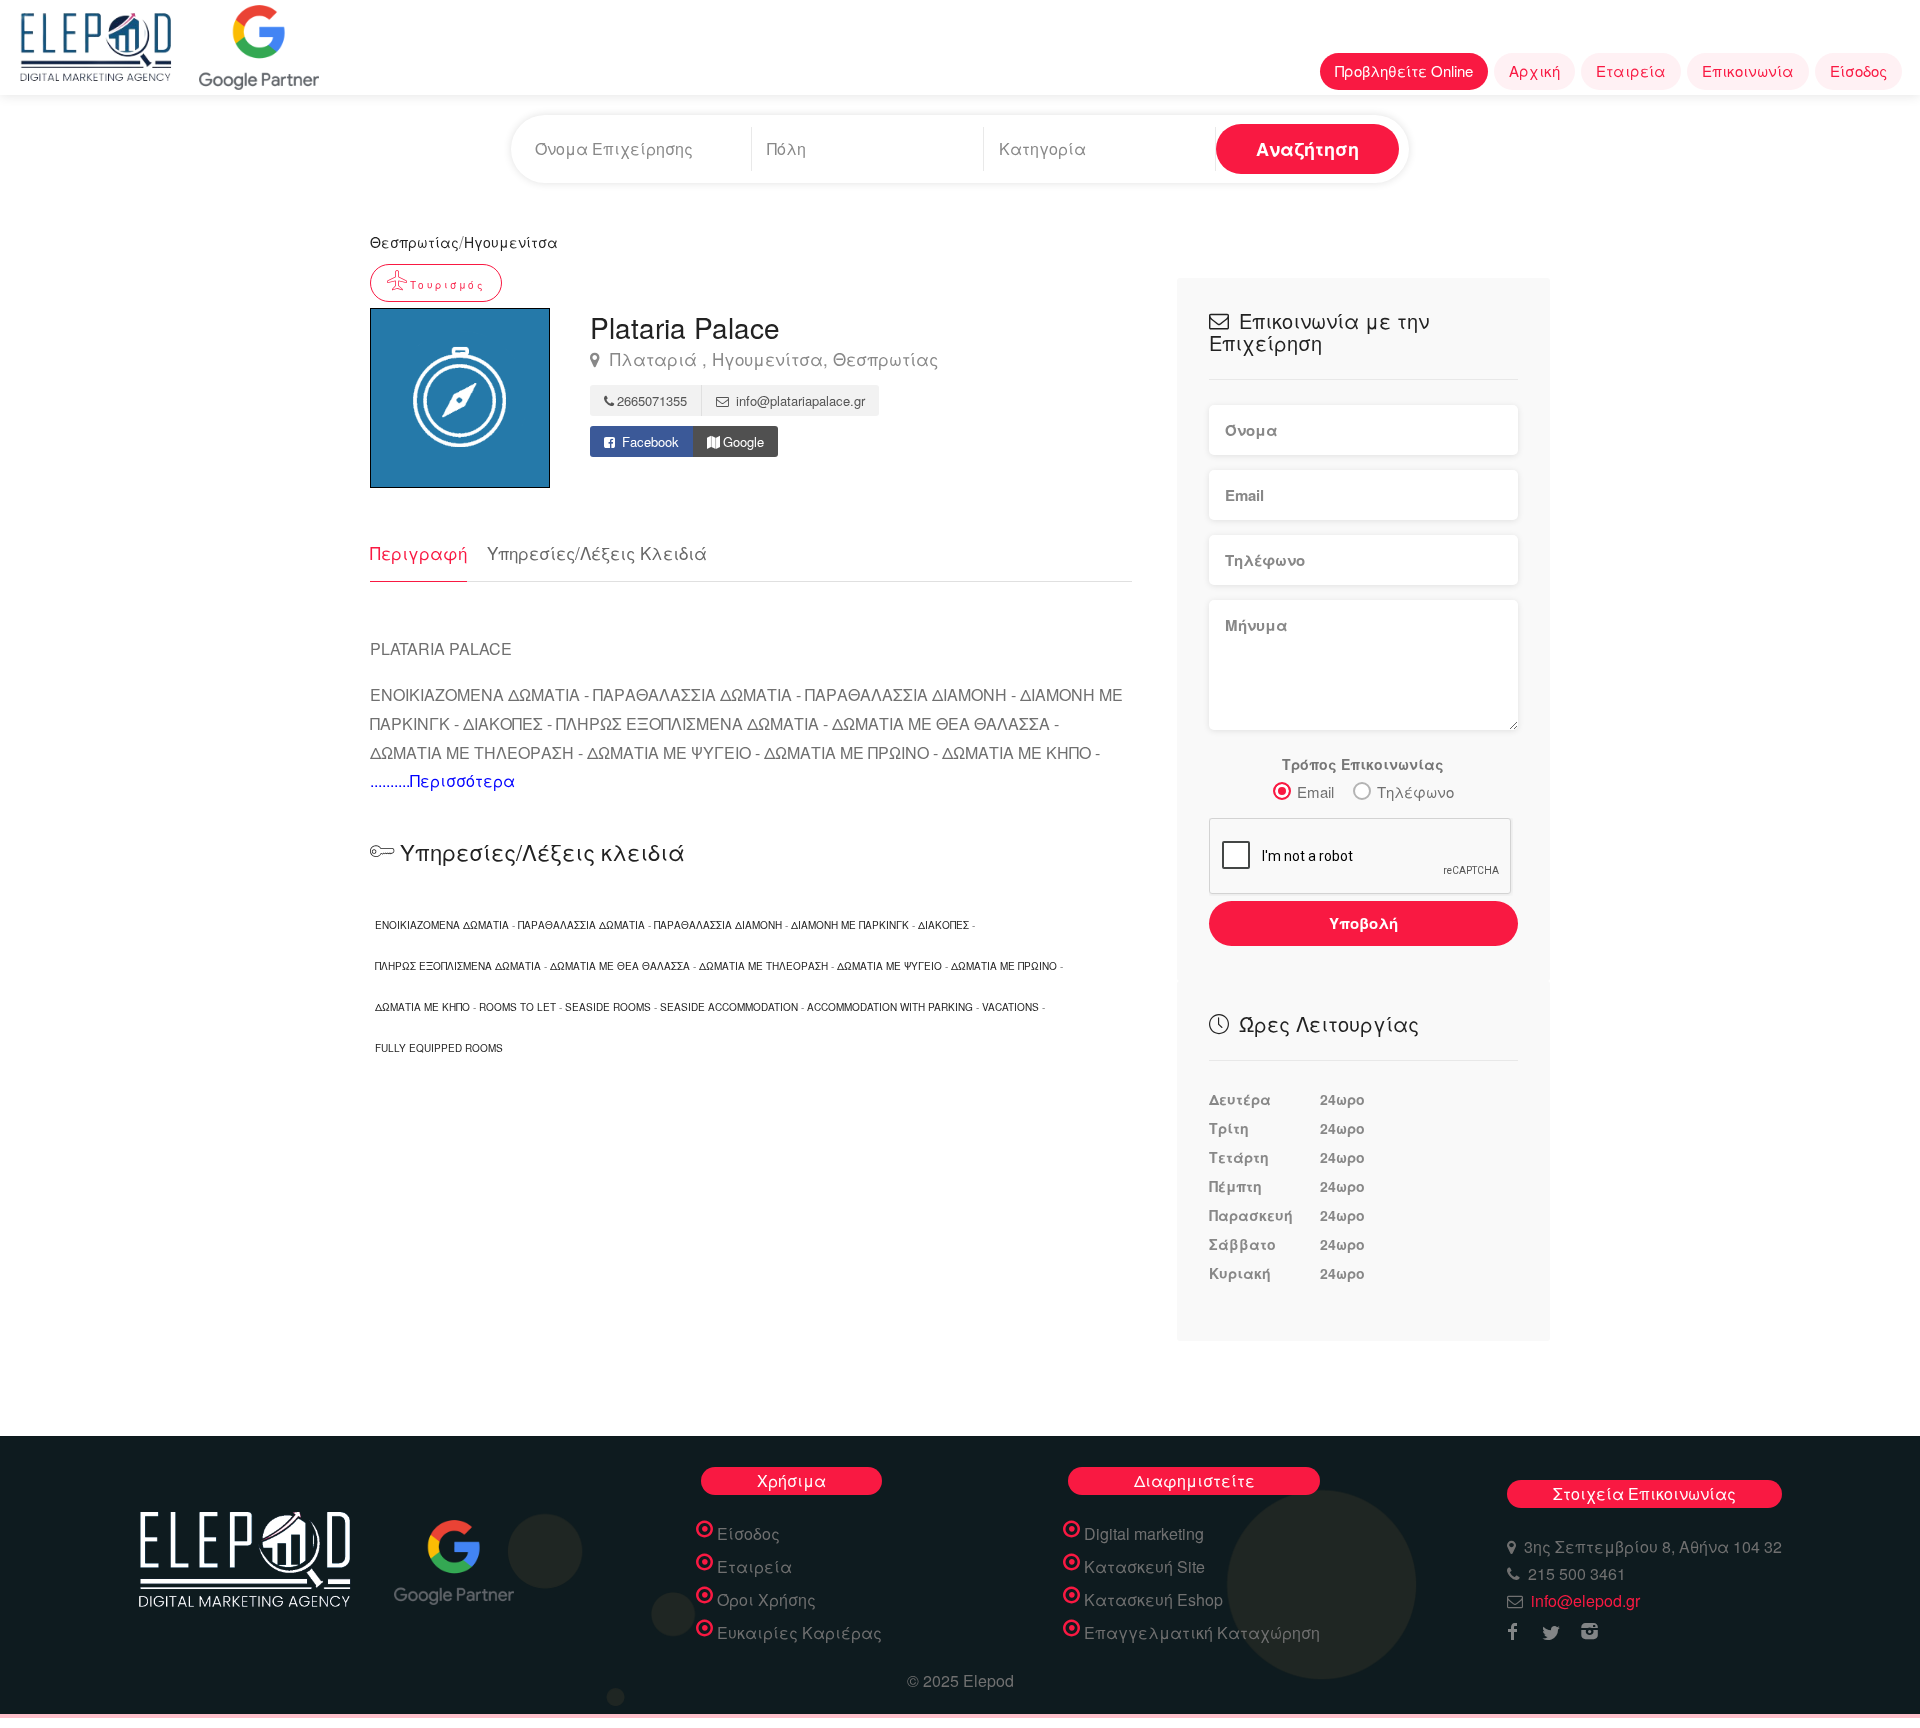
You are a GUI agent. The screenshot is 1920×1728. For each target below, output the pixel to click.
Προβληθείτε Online (1404, 70)
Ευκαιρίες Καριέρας (799, 1633)
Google (743, 441)
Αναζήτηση (1307, 149)
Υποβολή (1363, 923)
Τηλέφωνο (1415, 791)
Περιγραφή (418, 552)
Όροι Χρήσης (766, 1600)
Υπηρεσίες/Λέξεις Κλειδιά (597, 552)
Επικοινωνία (1748, 70)
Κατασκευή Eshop (1153, 1600)
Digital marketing (1144, 1534)
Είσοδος (1858, 70)
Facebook (648, 441)
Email (1315, 791)
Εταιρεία (1631, 70)
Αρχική (1534, 70)
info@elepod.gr (1585, 1600)
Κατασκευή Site (1144, 1567)
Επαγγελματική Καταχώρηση (1202, 1633)
